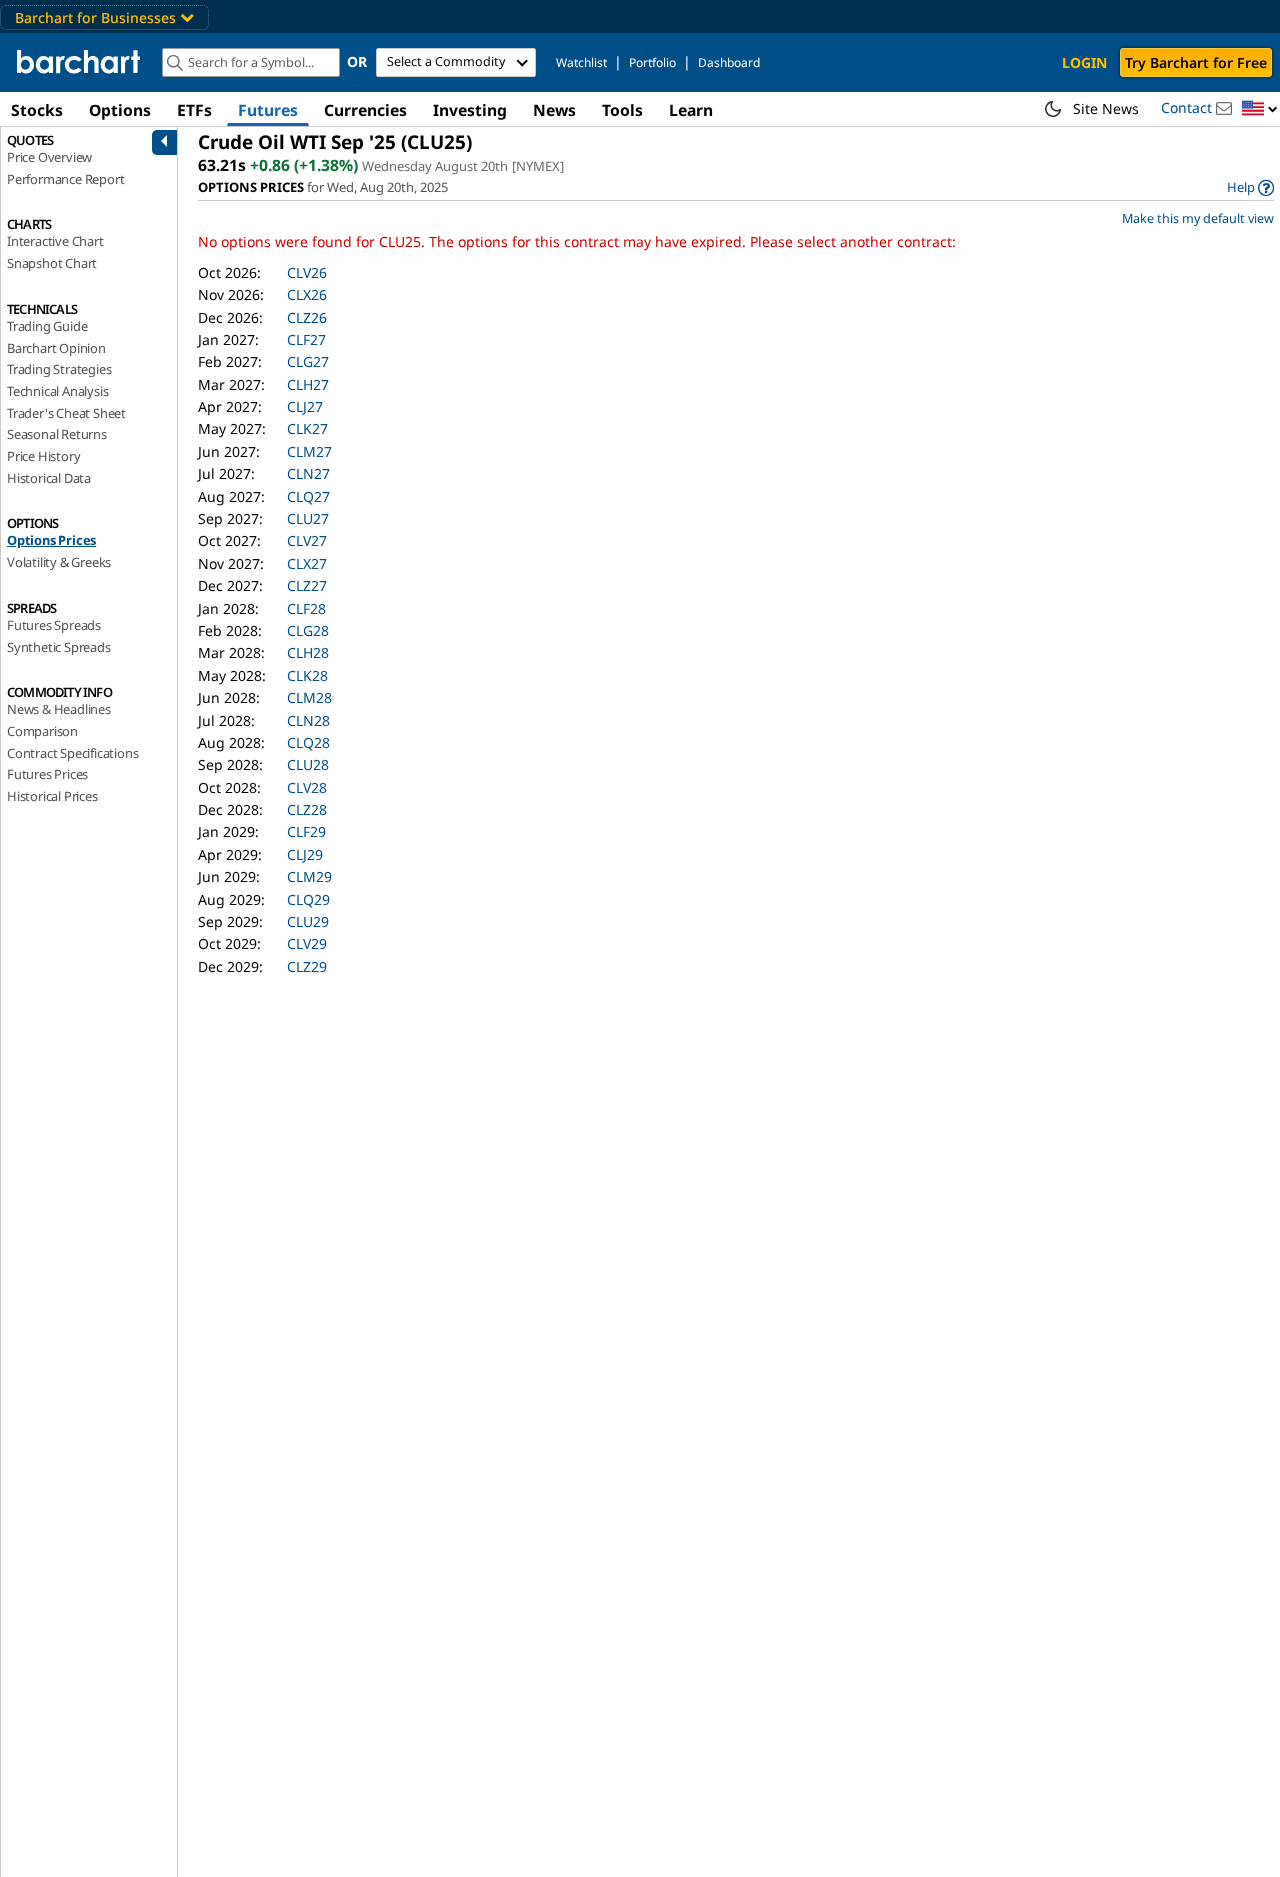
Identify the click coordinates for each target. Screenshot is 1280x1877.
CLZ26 (307, 317)
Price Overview (49, 157)
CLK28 (307, 675)
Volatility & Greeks (59, 562)
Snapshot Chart (52, 263)
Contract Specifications (72, 753)
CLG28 (308, 630)
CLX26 (307, 294)
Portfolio (652, 62)
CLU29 (308, 921)
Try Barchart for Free (1196, 62)
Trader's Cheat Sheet (66, 413)
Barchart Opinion (56, 348)
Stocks (37, 110)
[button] (1260, 109)
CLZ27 (307, 585)
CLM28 (309, 697)
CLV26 (307, 272)
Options (120, 110)
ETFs (194, 110)
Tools (622, 110)
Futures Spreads (54, 625)
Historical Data (49, 478)
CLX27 (307, 563)
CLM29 (309, 876)
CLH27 (308, 384)
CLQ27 (308, 496)
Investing (470, 110)
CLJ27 (305, 406)
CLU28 (308, 764)
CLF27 (306, 339)
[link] (1250, 187)
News (554, 110)
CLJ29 (305, 854)
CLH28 (308, 652)
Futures (268, 110)
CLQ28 (308, 742)
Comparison (42, 731)
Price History (43, 456)
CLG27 (308, 361)
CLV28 (307, 787)
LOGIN (1084, 62)
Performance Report (65, 179)
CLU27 (308, 518)
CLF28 (306, 608)
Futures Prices (47, 774)
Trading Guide (47, 326)
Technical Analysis (57, 391)
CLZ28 (307, 809)
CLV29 (307, 943)
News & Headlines (59, 709)
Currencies (365, 110)
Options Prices (51, 540)
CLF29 (306, 831)
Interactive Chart (55, 241)
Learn (691, 110)
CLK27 (307, 428)
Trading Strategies (59, 369)
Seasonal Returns (57, 434)
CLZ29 (307, 966)
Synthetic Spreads (59, 647)
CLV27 (307, 540)
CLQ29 (308, 899)
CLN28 (308, 720)
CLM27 (309, 451)
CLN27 (308, 473)
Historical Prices (52, 796)
